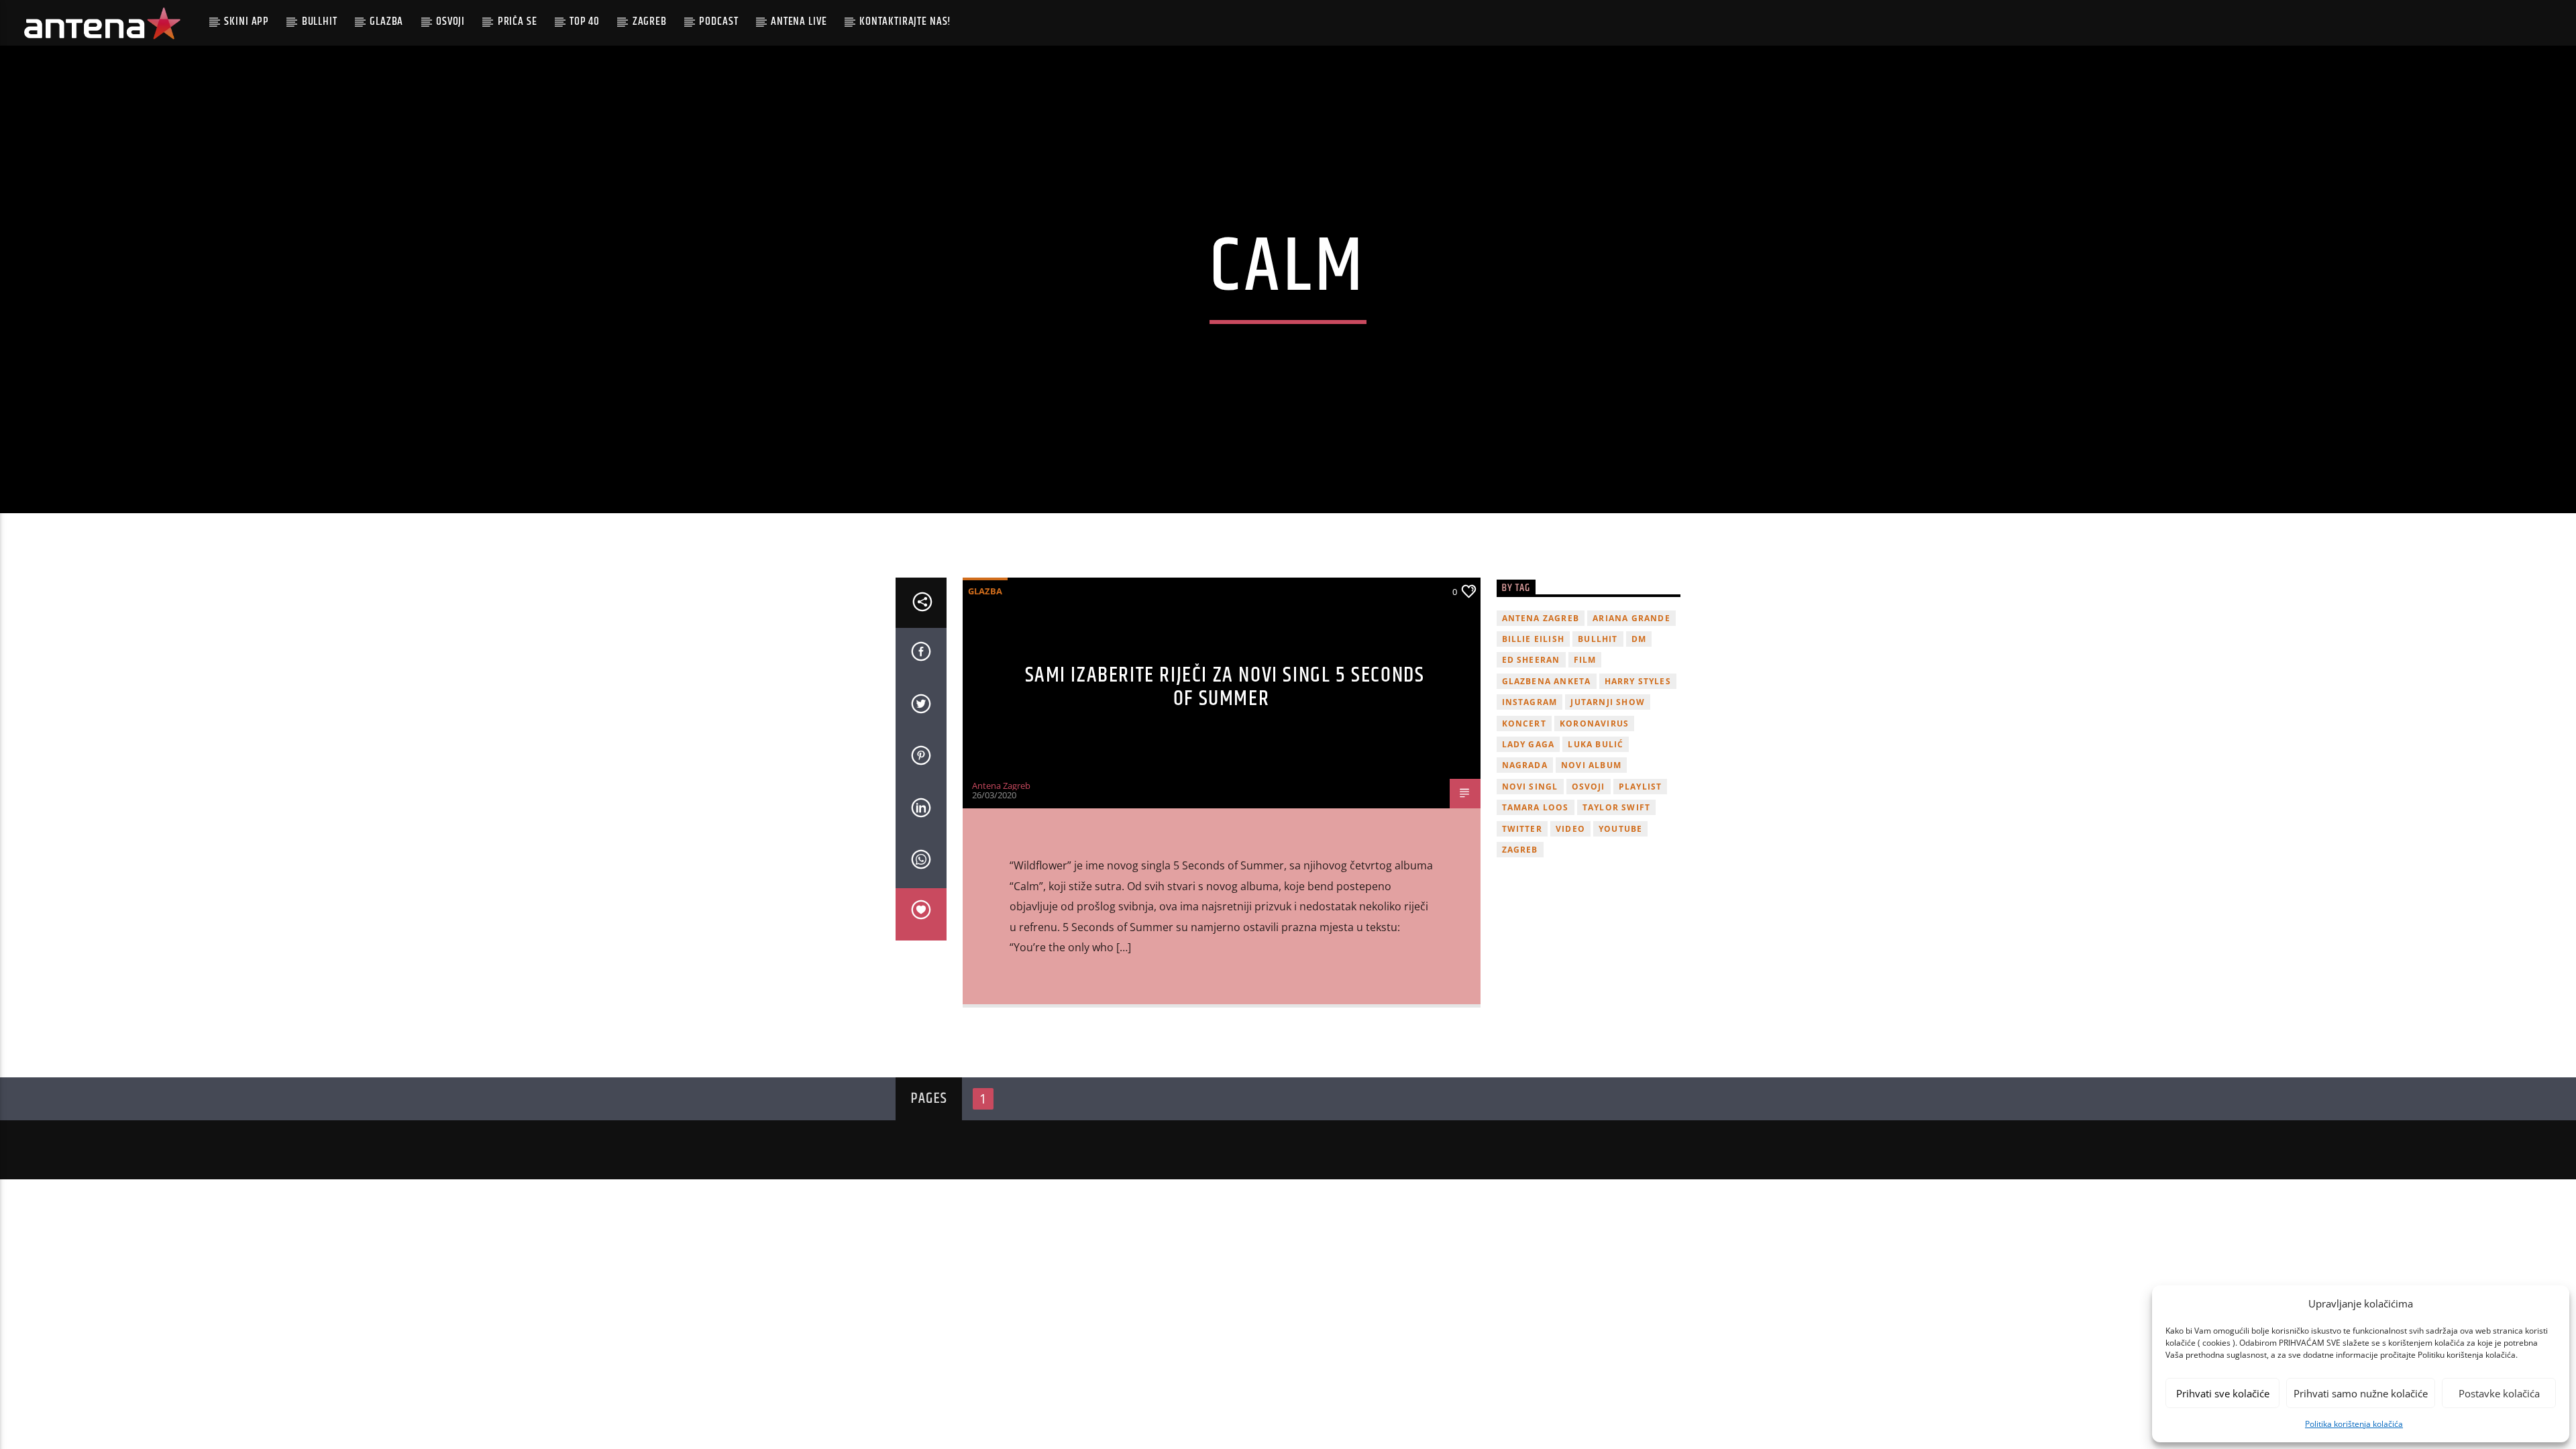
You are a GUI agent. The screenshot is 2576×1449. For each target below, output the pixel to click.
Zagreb (650, 21)
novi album (1591, 765)
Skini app (247, 21)
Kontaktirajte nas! (905, 21)
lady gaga (1528, 744)
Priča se (518, 21)
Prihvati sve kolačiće (2223, 1393)
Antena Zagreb (1001, 786)
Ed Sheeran (1531, 660)
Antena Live (799, 21)
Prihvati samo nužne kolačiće (2361, 1393)
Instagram (1530, 702)
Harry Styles (1638, 681)
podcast (718, 21)
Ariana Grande (1631, 618)
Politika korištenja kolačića (2354, 1424)
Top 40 (585, 21)
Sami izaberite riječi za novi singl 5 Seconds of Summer (1225, 687)
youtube (1620, 829)
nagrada (1525, 765)
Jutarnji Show (1608, 702)
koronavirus (1594, 723)
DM (1639, 639)
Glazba (386, 21)
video (1570, 829)
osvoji (1589, 787)
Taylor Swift (1616, 807)
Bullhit (320, 21)
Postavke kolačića (2499, 1393)
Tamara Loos (1536, 807)
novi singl (1530, 787)
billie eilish (1534, 639)
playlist (1641, 787)
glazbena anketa (1547, 681)
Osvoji (450, 21)
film (1585, 660)
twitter (1522, 829)
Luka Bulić (1596, 744)
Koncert (1524, 723)
